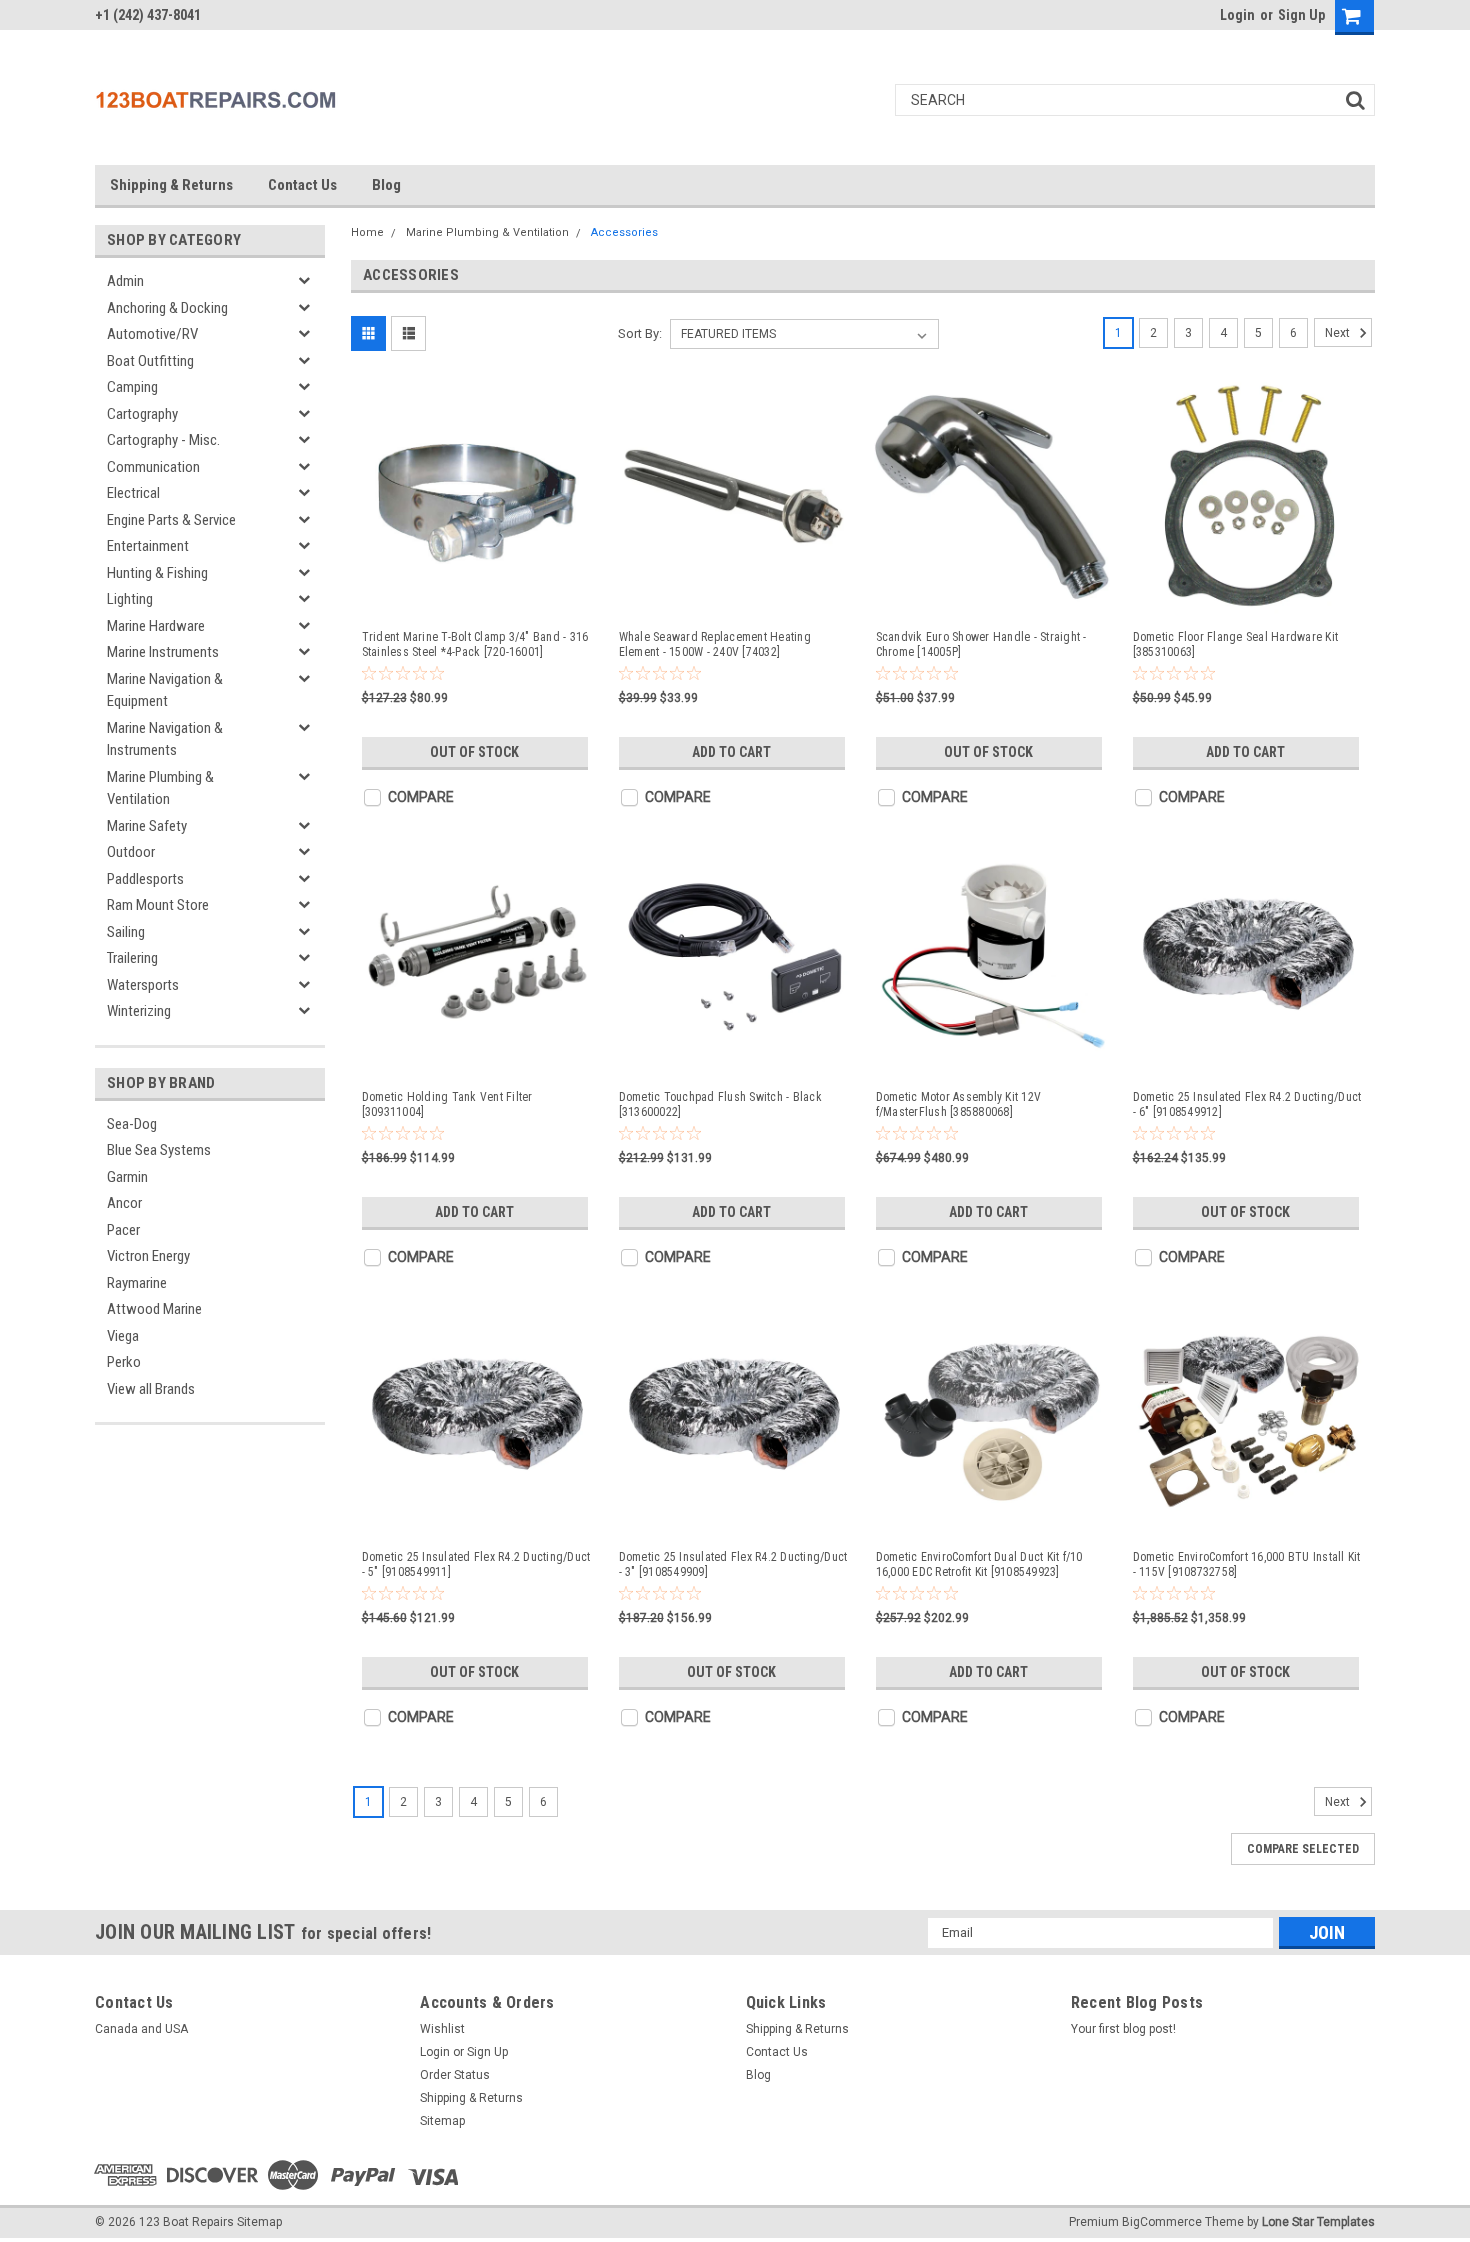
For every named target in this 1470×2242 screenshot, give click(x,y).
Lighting (130, 599)
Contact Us (302, 185)
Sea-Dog (132, 1124)
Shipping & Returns (171, 185)
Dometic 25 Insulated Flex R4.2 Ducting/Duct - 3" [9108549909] (733, 1564)
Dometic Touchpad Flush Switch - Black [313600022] (720, 1104)
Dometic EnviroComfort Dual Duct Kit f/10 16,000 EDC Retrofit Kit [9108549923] (979, 1564)
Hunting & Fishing (157, 573)
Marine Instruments (163, 652)
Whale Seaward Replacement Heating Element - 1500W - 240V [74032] (715, 644)
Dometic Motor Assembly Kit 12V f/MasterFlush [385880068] (959, 1104)
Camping (132, 387)
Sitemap (442, 2121)
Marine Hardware (156, 626)
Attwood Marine (154, 1309)
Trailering (132, 958)
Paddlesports (145, 879)
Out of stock (474, 752)
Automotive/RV (152, 334)
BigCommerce (1162, 2222)
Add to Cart (731, 752)
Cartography (142, 414)
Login (1237, 15)
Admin (125, 281)
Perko (124, 1362)
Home (367, 232)
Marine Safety (147, 826)
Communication (153, 467)
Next (1339, 333)
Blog (386, 185)
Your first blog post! (1123, 2029)
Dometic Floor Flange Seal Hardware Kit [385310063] (1236, 644)
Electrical (133, 493)
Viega (123, 1336)
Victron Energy (148, 1256)
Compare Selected (1303, 1849)
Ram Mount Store (158, 905)
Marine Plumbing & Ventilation (160, 788)
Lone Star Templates (1318, 2222)
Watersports (143, 985)
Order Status (455, 2075)
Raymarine (137, 1283)
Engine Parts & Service (171, 520)
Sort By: (640, 333)
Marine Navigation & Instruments (165, 739)
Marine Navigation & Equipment (165, 690)
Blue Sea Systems (159, 1150)
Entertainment (148, 546)
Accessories (624, 232)
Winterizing (139, 1011)
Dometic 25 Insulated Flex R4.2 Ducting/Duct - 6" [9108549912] (1247, 1104)
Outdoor (131, 852)
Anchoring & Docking (167, 308)
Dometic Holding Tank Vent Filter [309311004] (447, 1104)
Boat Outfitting (150, 361)
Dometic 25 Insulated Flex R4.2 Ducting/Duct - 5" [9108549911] (476, 1564)
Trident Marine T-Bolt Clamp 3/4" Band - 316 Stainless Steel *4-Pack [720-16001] (475, 644)
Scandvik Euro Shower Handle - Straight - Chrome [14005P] (981, 644)
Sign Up (1301, 15)
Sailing (126, 932)
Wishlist (442, 2029)
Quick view (478, 596)
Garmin (127, 1177)
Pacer (123, 1230)
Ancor (124, 1203)
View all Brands (151, 1389)
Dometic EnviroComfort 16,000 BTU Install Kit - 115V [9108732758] (1247, 1564)
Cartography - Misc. (163, 440)
